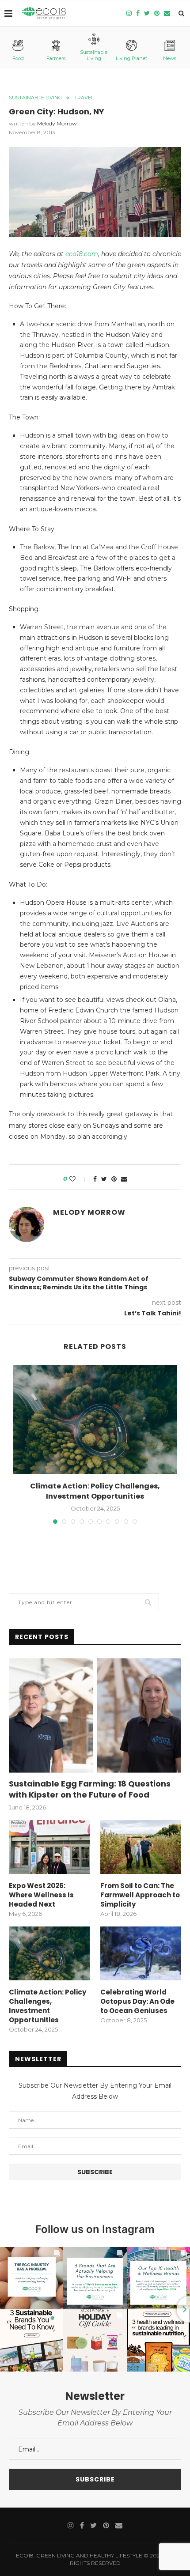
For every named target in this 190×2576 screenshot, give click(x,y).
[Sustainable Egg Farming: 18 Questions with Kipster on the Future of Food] (95, 1715)
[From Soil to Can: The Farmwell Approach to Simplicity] (141, 1847)
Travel (84, 98)
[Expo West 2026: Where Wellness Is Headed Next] (49, 1847)
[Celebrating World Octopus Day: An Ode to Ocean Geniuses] (141, 1953)
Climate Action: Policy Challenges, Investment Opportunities (95, 1491)
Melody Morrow (57, 123)
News (170, 58)
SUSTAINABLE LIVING (35, 98)
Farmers (56, 58)
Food (18, 58)
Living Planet (131, 58)
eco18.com (81, 254)
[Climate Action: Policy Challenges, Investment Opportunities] (95, 1420)
